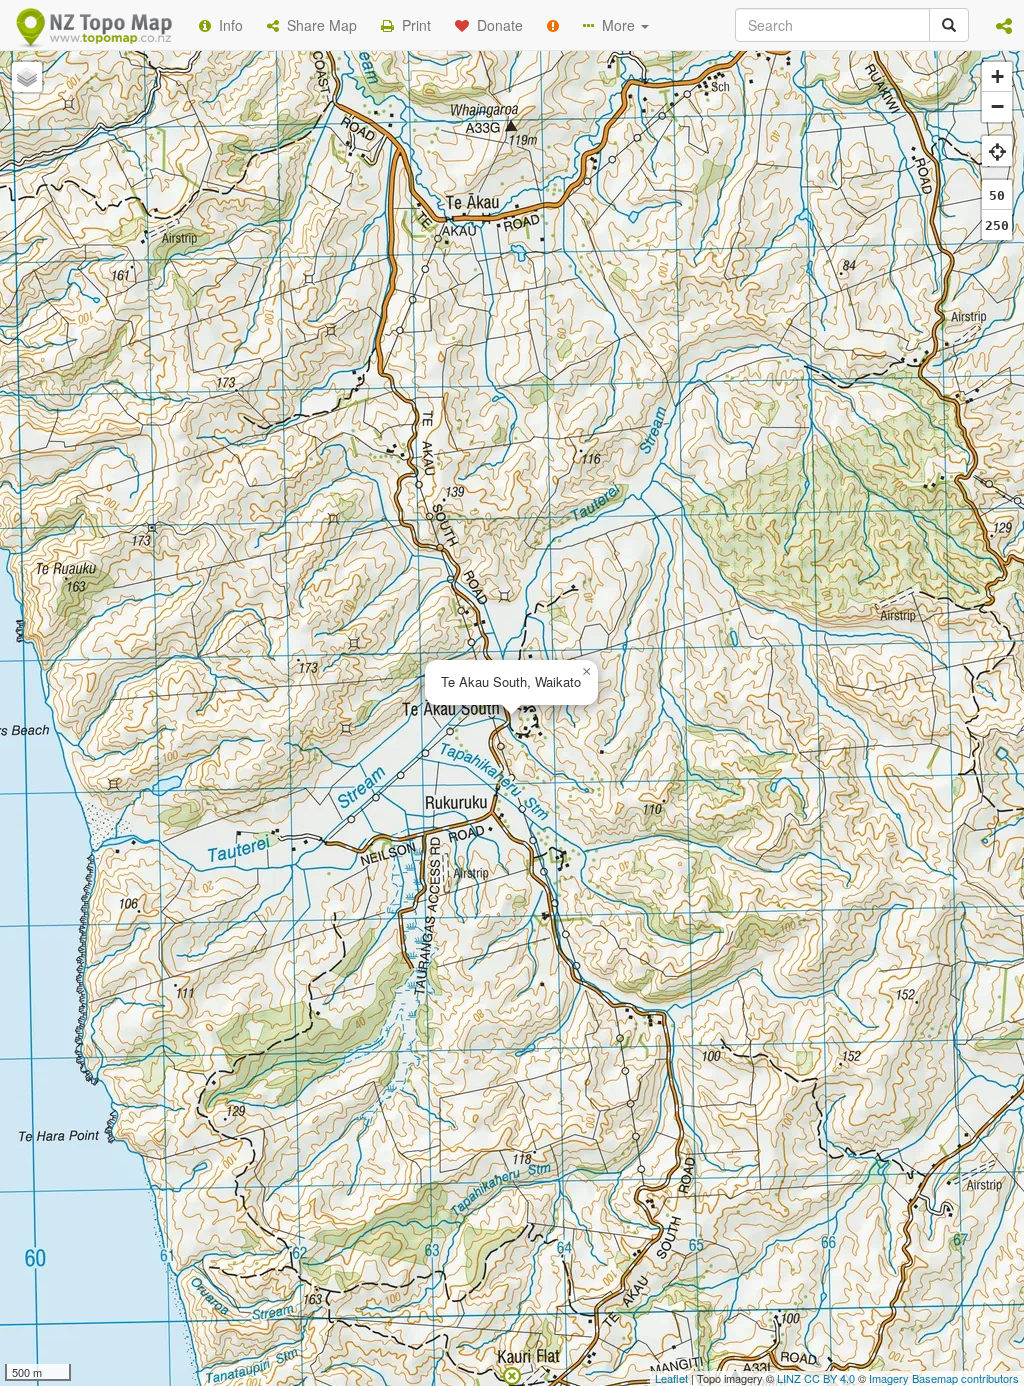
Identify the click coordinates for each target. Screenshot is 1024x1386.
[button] (1004, 25)
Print (412, 25)
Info (227, 25)
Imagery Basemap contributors (944, 1378)
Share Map (318, 25)
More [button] (616, 25)
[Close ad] (512, 1374)
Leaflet (671, 1378)
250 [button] (997, 225)
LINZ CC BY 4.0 (816, 1378)
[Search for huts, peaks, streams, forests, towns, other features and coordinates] (949, 25)
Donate (496, 25)
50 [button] (997, 195)
